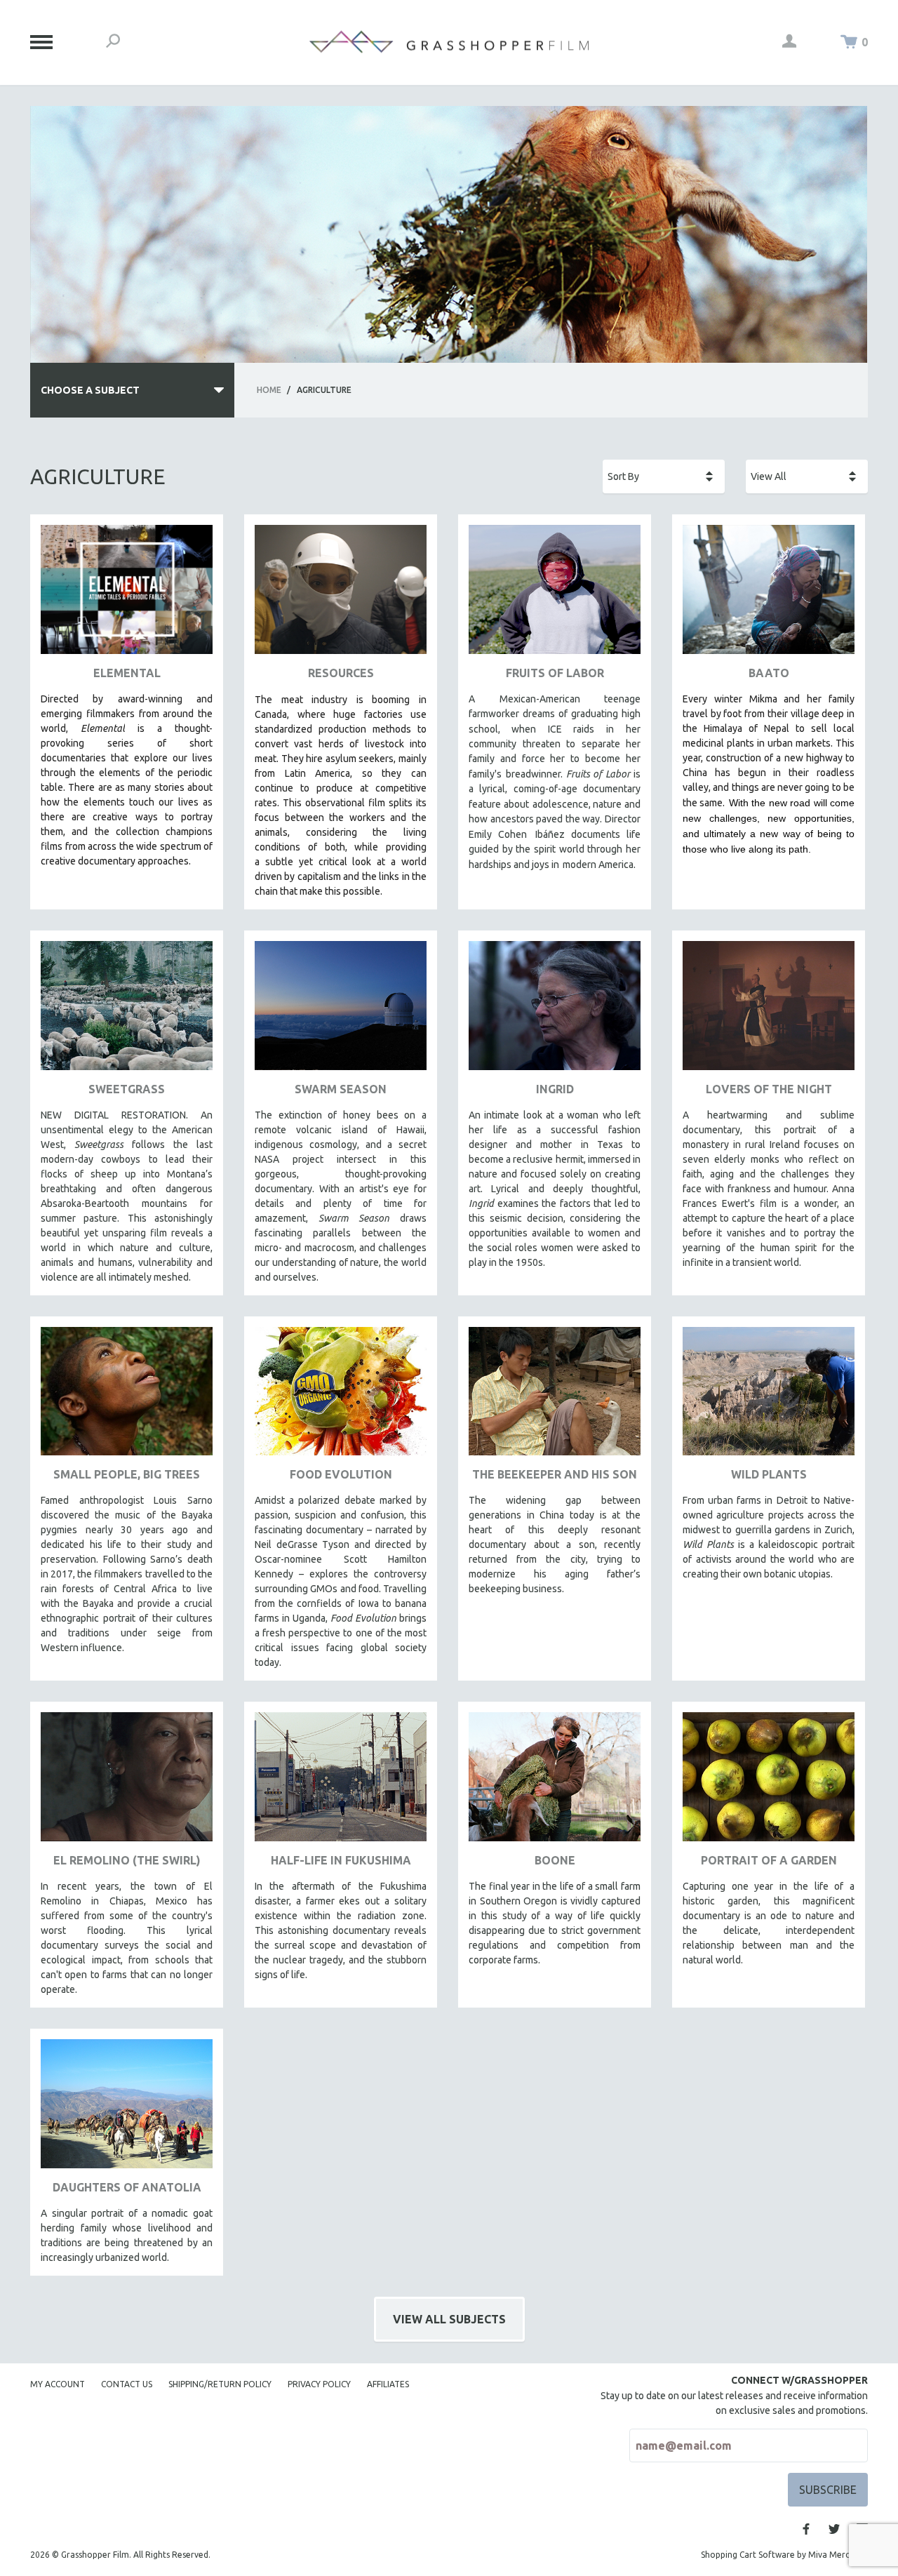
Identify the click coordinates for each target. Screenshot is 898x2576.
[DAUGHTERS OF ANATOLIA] (127, 2109)
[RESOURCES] (341, 595)
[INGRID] (555, 1011)
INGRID (555, 1089)
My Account (58, 2384)
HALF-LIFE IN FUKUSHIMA (341, 1860)
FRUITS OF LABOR (555, 673)
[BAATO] (769, 595)
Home (269, 390)
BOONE (555, 1860)
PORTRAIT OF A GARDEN (769, 1860)
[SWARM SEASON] (341, 1011)
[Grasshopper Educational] (449, 42)
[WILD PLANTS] (769, 1397)
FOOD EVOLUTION (341, 1474)
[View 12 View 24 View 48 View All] (807, 476)
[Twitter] (834, 2529)
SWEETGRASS (127, 1089)
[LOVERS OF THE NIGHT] (769, 1011)
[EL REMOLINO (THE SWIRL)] (127, 1782)
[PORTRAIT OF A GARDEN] (769, 1782)
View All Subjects (449, 2319)
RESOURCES (341, 673)
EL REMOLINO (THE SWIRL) (127, 1860)
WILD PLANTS (769, 1474)
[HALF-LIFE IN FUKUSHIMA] (341, 1782)
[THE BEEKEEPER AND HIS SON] (555, 1397)
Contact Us (127, 2384)
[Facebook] (806, 2529)
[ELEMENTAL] (127, 595)
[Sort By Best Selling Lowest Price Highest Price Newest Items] (664, 476)
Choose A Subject (90, 390)
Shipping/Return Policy (220, 2384)
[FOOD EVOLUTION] (341, 1397)
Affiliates (388, 2384)
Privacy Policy (319, 2384)
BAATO (769, 673)
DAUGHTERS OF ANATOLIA (127, 2187)
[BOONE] (555, 1782)
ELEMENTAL (127, 673)
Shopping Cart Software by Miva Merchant (784, 2555)
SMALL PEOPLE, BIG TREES (127, 1474)
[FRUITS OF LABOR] (555, 595)
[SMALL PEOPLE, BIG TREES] (127, 1397)
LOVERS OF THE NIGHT (769, 1089)
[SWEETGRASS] (127, 1011)
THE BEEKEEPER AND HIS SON (555, 1474)
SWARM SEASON (341, 1089)
